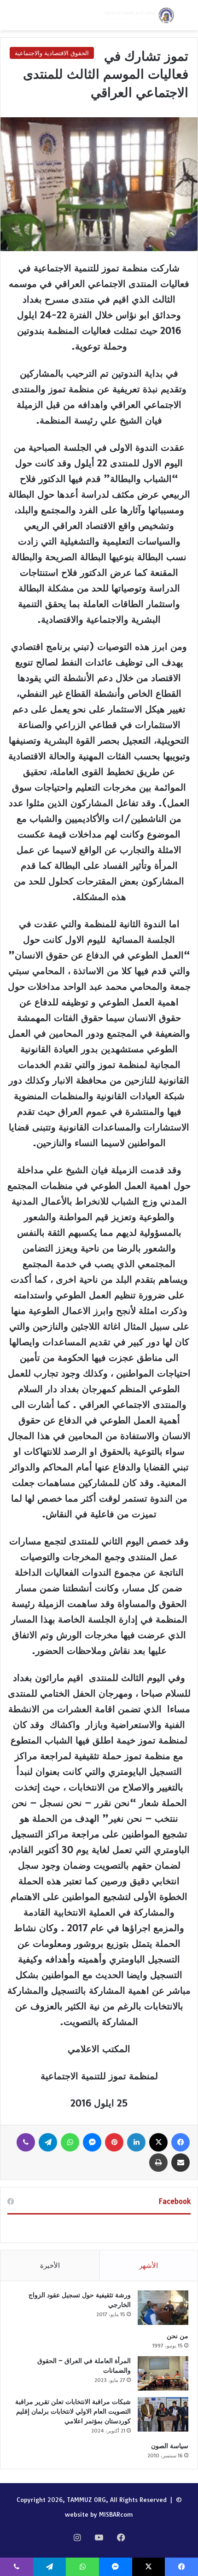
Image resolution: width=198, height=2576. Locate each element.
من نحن (178, 2336)
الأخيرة (50, 2265)
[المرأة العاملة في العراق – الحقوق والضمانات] (163, 2373)
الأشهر (148, 2265)
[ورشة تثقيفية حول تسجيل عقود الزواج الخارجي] (163, 2308)
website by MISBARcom (99, 2514)
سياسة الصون (170, 2446)
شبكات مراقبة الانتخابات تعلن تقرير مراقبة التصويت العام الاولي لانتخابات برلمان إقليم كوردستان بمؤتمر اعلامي (73, 2411)
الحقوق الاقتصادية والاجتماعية (52, 53)
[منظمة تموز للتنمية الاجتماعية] (138, 15)
